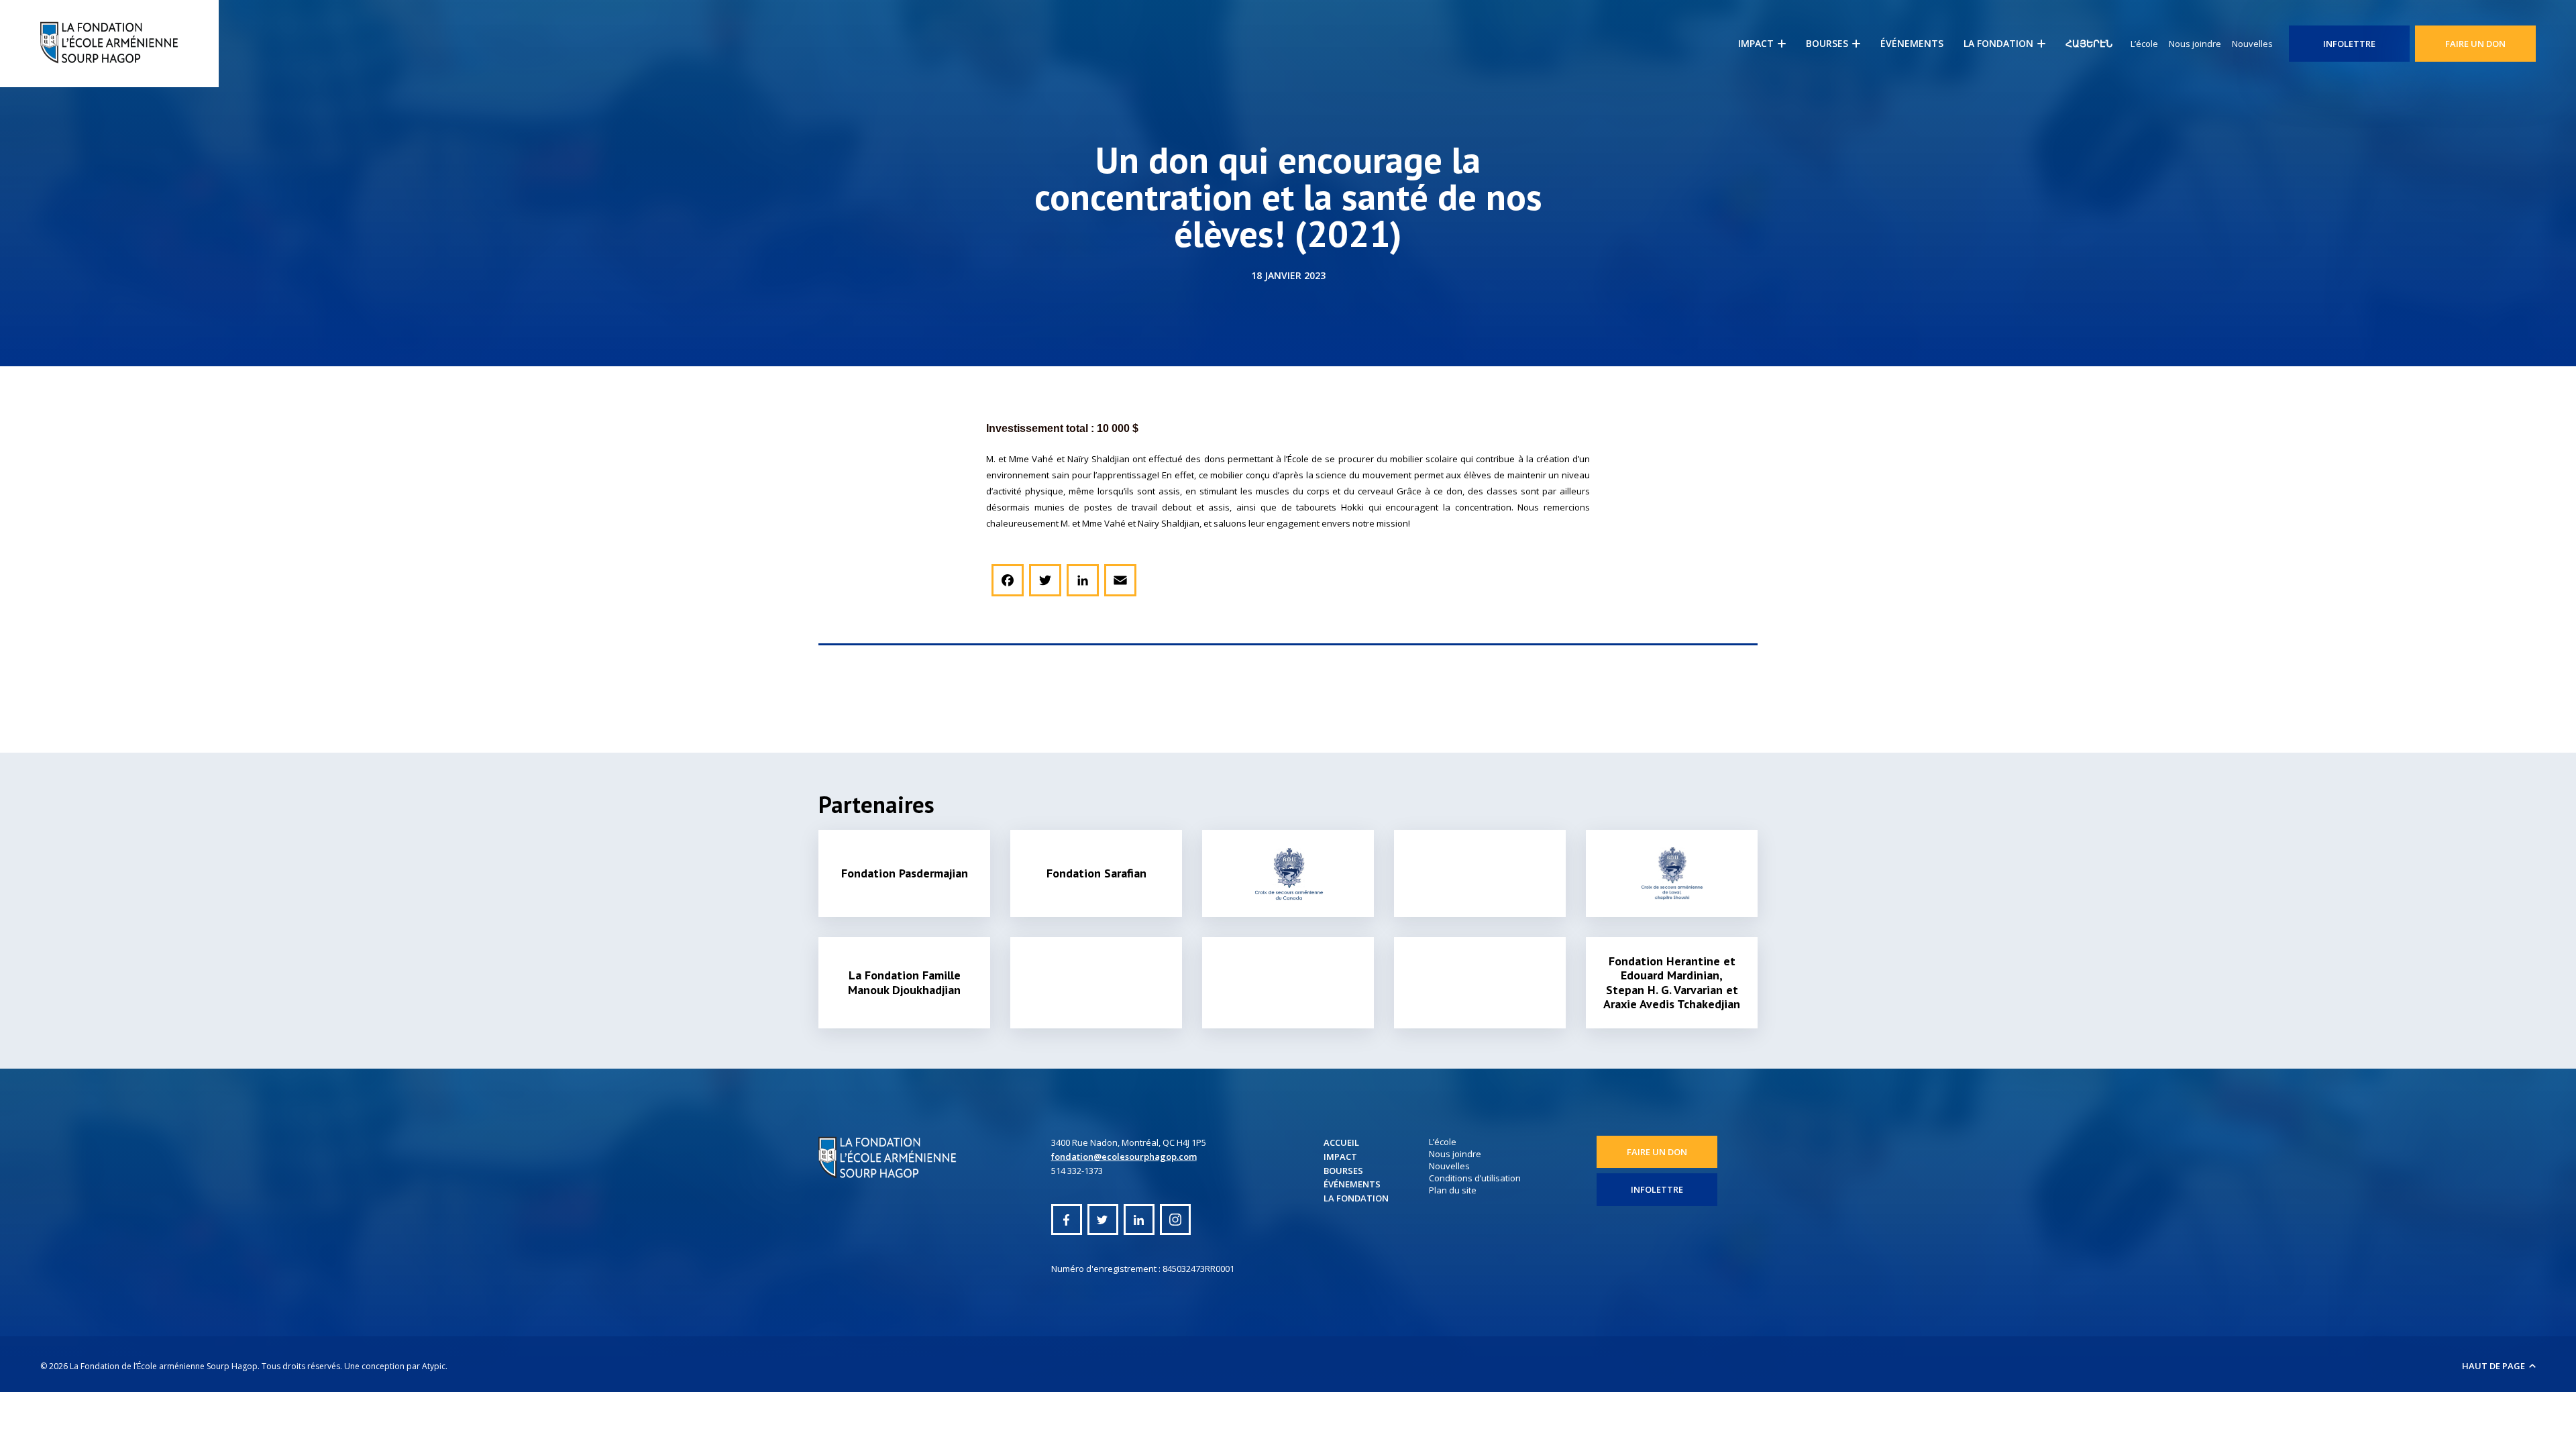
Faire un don (2475, 44)
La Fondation (1998, 43)
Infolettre (2349, 44)
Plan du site (1453, 1190)
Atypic (434, 1366)
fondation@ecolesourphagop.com (1124, 1157)
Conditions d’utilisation (1475, 1178)
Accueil (1341, 1142)
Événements (1912, 43)
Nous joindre (2195, 44)
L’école (2144, 44)
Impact (1756, 43)
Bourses (1827, 43)
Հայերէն (2089, 43)
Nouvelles (2252, 44)
